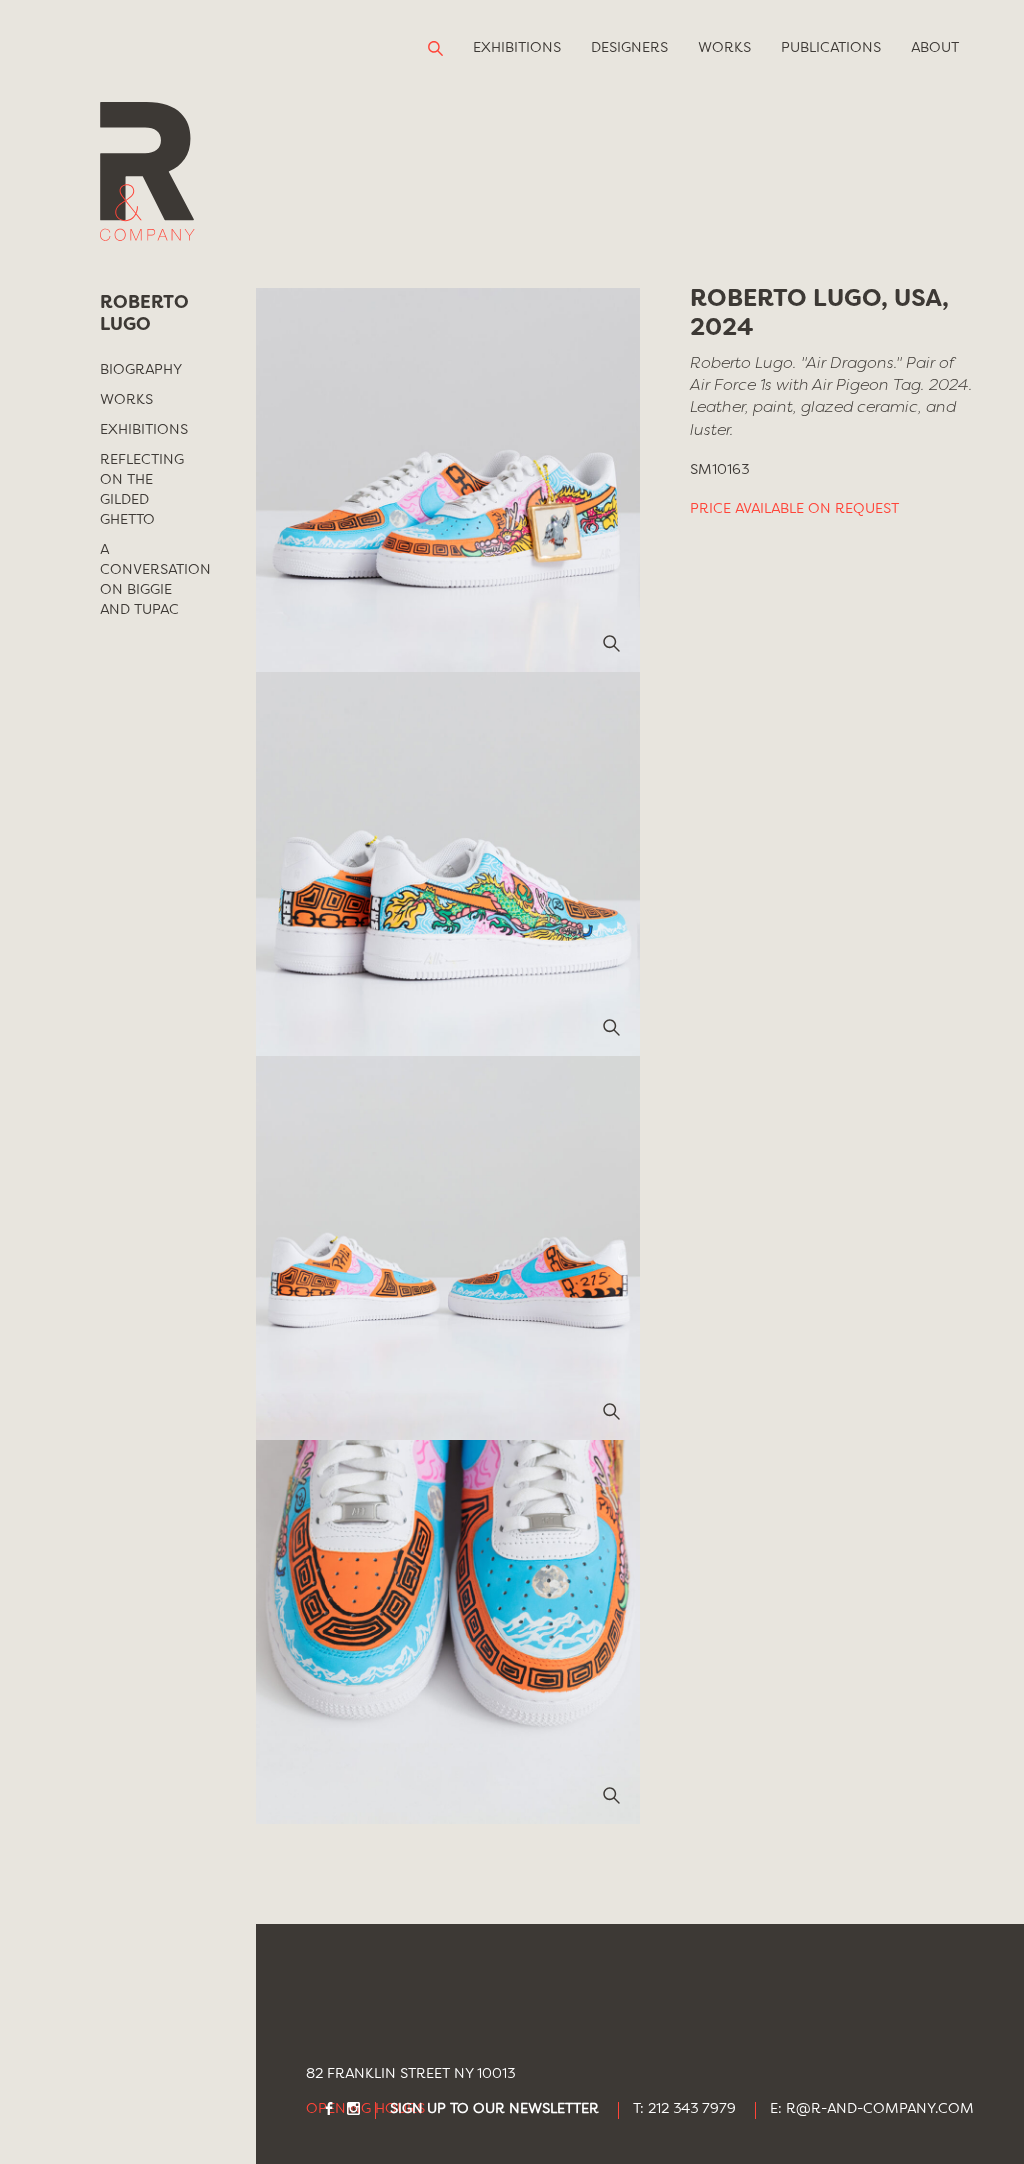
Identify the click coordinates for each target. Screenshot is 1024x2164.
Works (724, 48)
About (935, 48)
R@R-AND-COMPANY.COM (880, 2109)
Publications (831, 48)
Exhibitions (517, 48)
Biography (141, 370)
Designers (629, 48)
